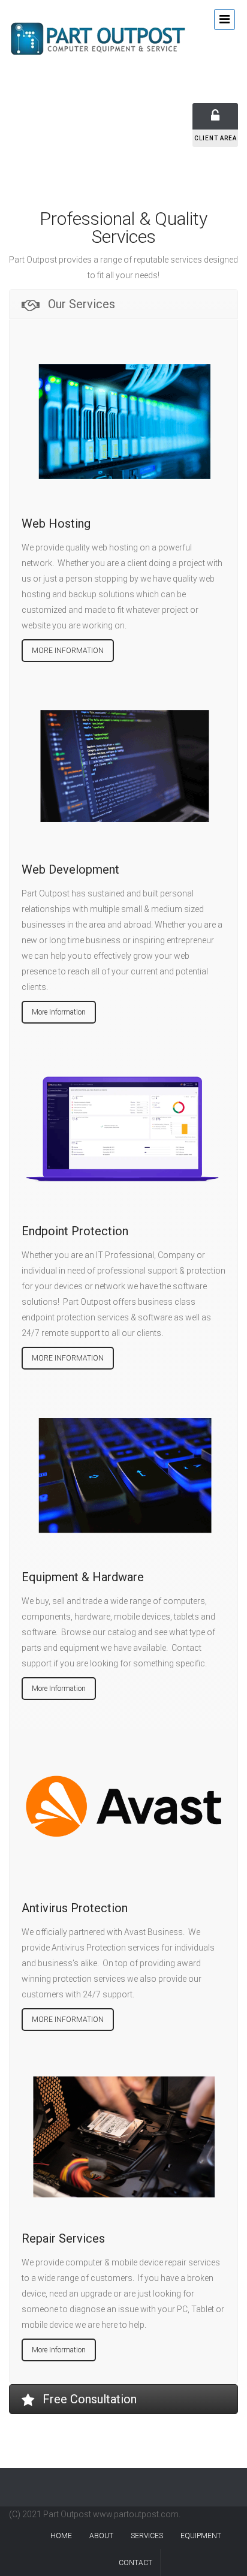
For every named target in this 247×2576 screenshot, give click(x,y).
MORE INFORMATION (68, 651)
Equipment (201, 2536)
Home (61, 2536)
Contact (135, 2563)
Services (147, 2536)
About (101, 2536)
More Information (59, 1012)
